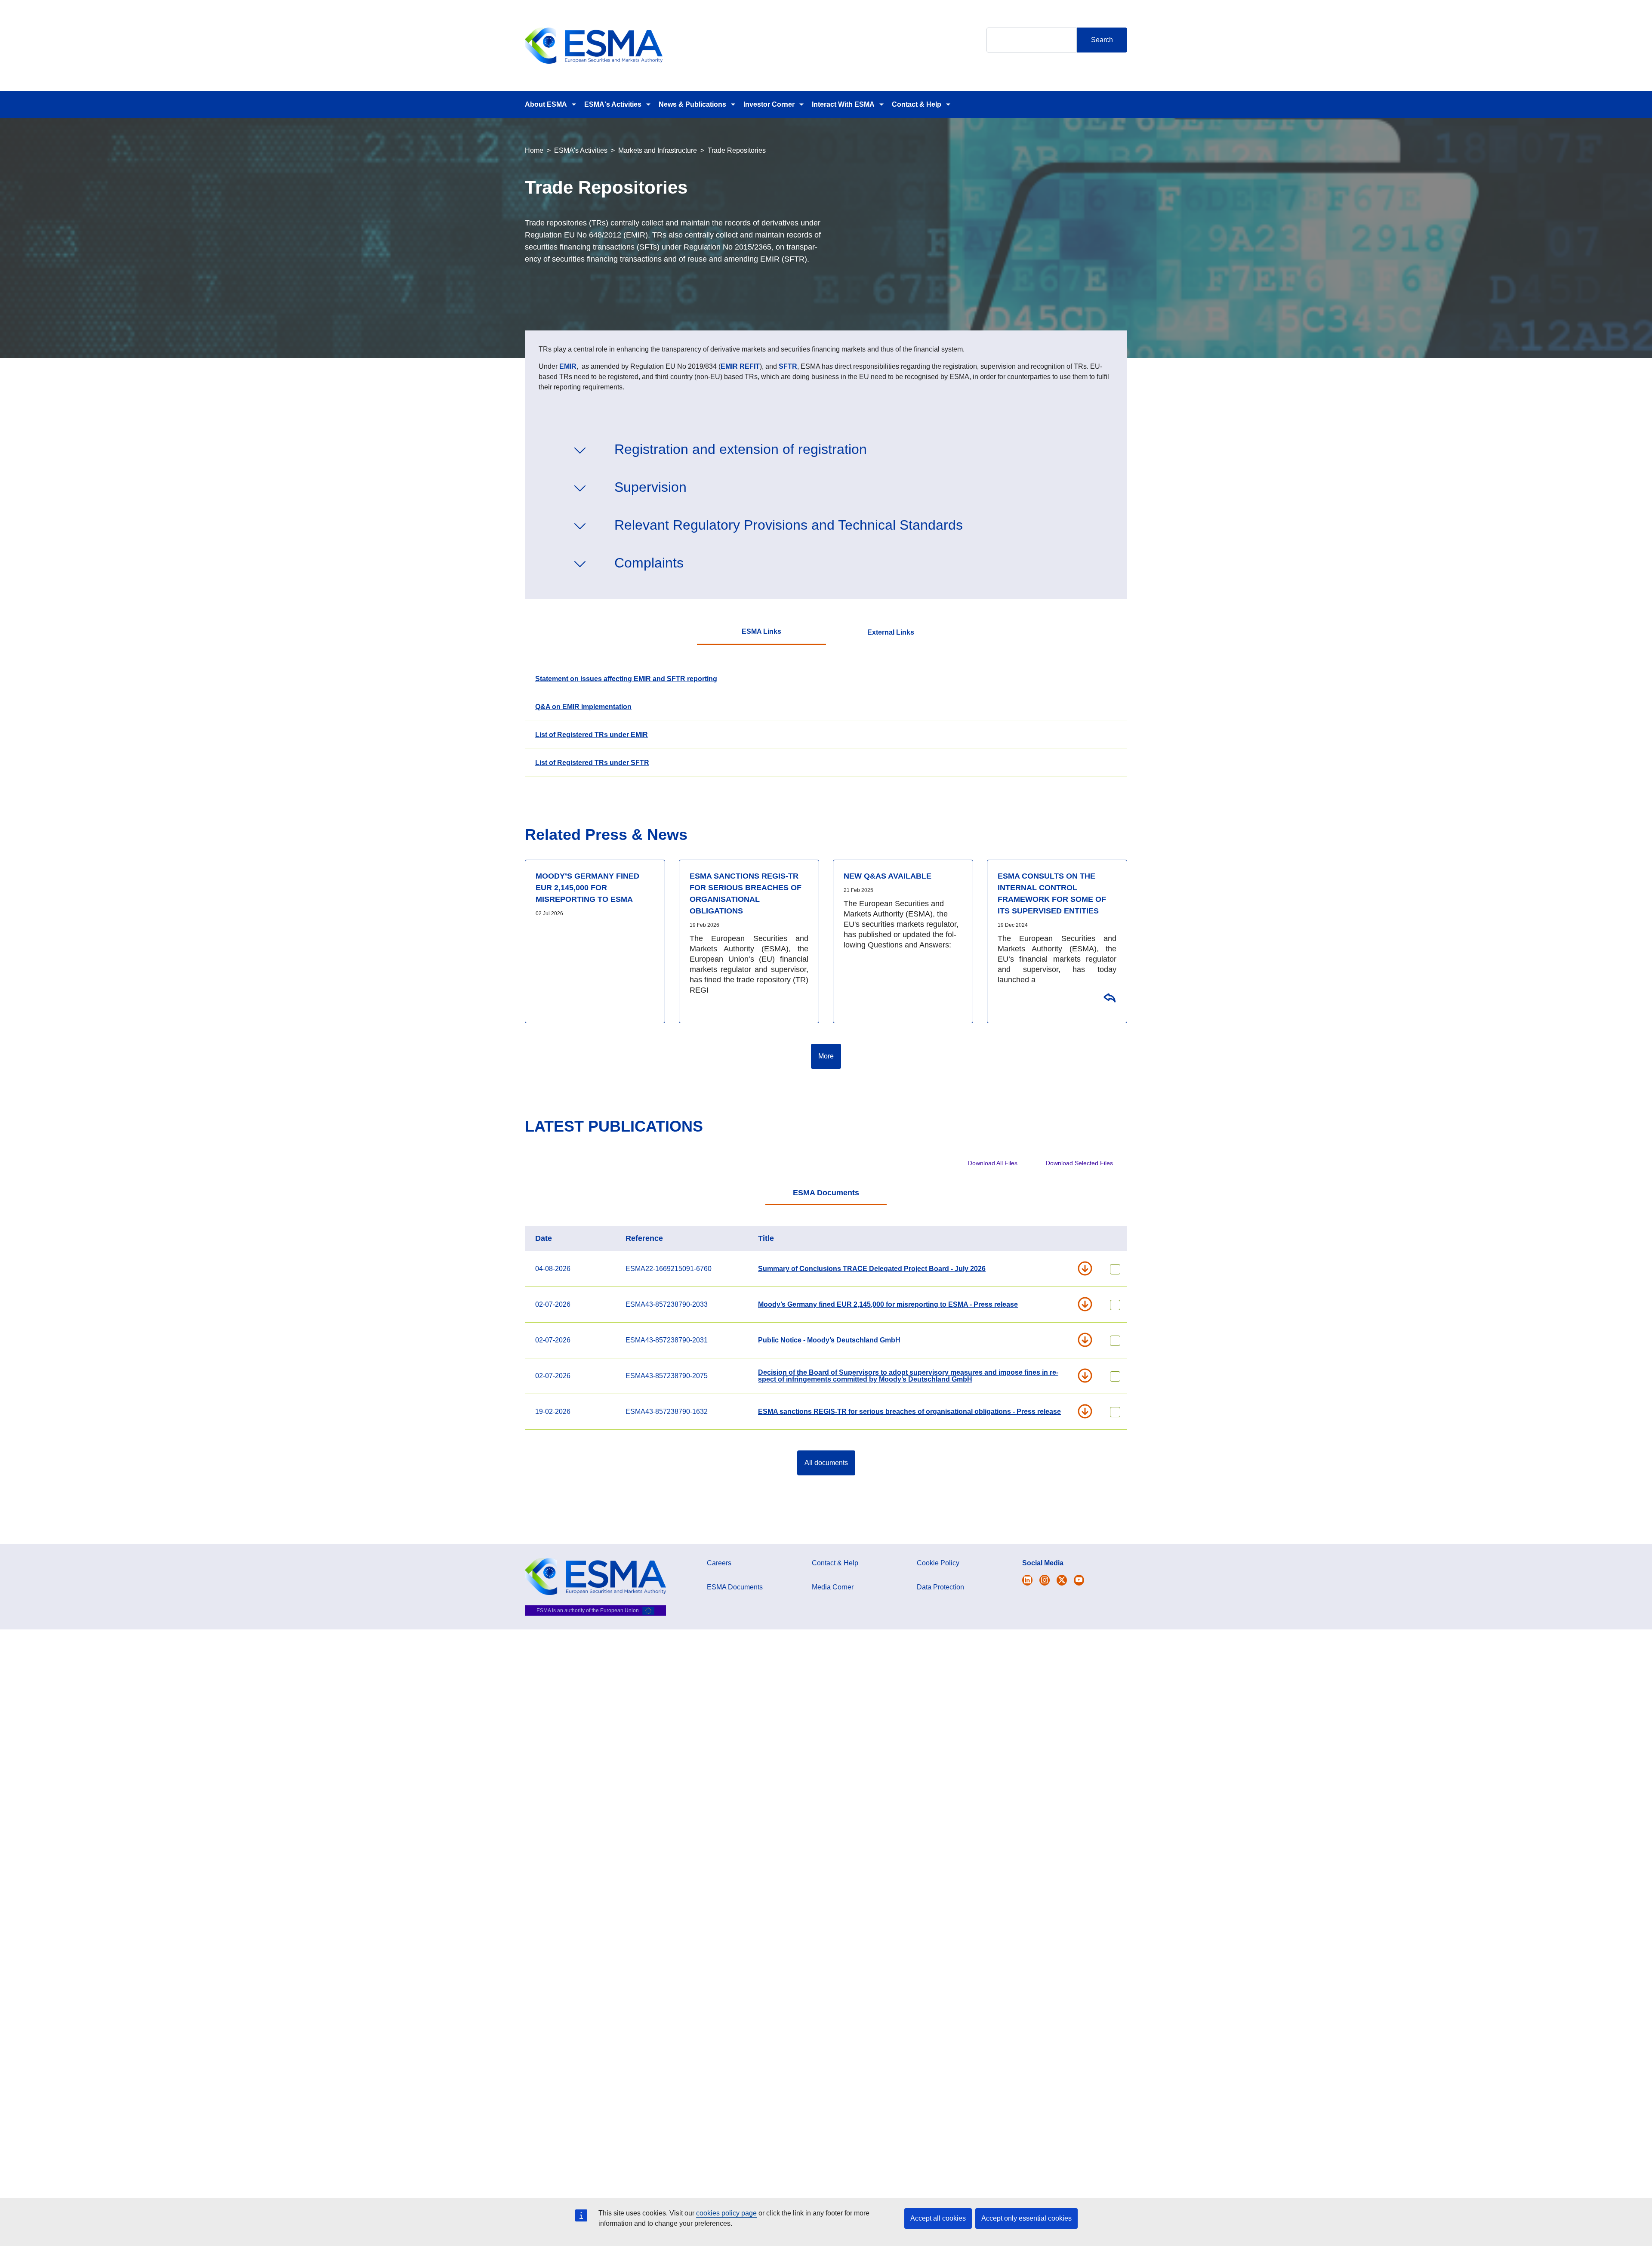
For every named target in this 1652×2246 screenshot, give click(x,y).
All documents (826, 1463)
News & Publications (692, 104)
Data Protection (940, 1587)
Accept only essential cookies (1026, 2218)
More (826, 1056)
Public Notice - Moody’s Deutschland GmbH (829, 1340)
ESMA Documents (826, 1193)
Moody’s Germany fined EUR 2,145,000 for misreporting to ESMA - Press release (888, 1304)
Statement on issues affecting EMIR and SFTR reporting (626, 679)
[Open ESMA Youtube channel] (1079, 1580)
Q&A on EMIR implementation (583, 707)
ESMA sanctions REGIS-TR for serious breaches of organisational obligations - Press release (909, 1411)
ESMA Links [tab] (761, 631)
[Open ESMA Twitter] (1027, 1580)
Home (534, 150)
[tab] (826, 1194)
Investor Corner (769, 104)
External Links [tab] (891, 632)
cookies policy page (726, 2213)
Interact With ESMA (843, 104)
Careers (719, 1563)
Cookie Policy (938, 1563)
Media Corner (833, 1587)
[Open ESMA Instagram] (1045, 1580)
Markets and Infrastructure (658, 150)
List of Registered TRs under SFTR (592, 763)
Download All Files (993, 1163)
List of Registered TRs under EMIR (592, 735)
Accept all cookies (938, 2218)
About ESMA (546, 104)
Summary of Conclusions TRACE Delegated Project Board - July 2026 (872, 1269)
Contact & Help (917, 104)
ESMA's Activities (613, 104)
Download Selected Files (1079, 1163)
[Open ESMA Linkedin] (1062, 1580)
